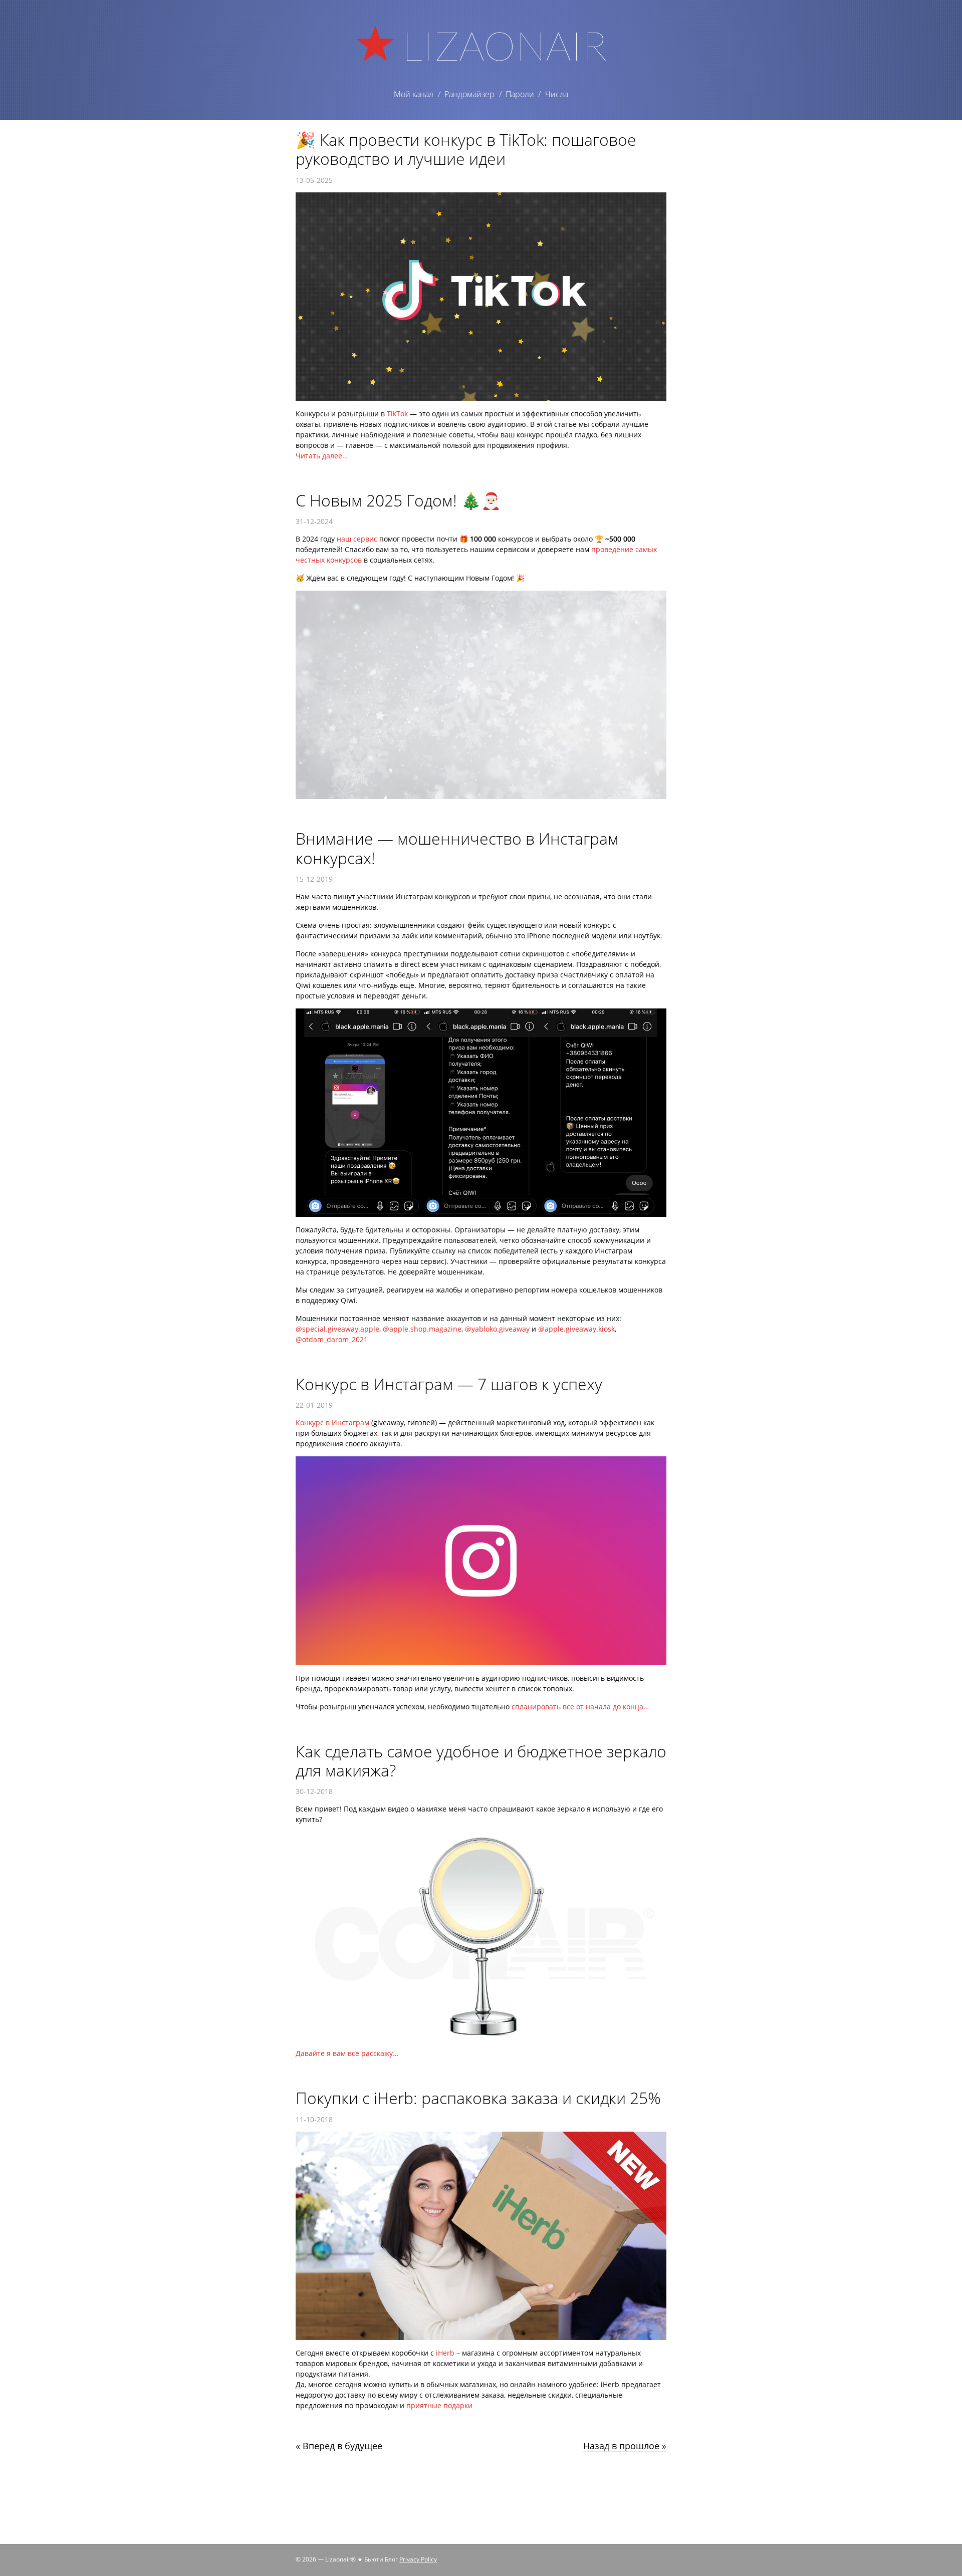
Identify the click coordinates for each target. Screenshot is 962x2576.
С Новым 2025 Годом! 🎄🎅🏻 (398, 500)
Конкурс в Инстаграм (332, 1423)
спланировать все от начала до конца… (580, 1707)
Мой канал (414, 94)
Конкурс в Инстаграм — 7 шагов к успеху (449, 1384)
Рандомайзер (469, 94)
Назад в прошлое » (625, 2446)
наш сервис (357, 539)
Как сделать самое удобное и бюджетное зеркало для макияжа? (481, 1761)
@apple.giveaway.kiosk (576, 1329)
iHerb (445, 2353)
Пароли (520, 94)
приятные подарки (439, 2405)
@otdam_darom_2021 (332, 1339)
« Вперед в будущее (339, 2446)
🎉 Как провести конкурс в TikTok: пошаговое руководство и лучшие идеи (466, 149)
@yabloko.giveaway (497, 1329)
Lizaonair (504, 45)
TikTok (397, 414)
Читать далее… (322, 456)
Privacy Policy (418, 2559)
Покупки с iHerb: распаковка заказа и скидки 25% (478, 2098)
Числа (557, 94)
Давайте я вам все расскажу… (347, 2053)
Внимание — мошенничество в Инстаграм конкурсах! (457, 848)
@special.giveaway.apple (337, 1329)
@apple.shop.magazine (422, 1329)
